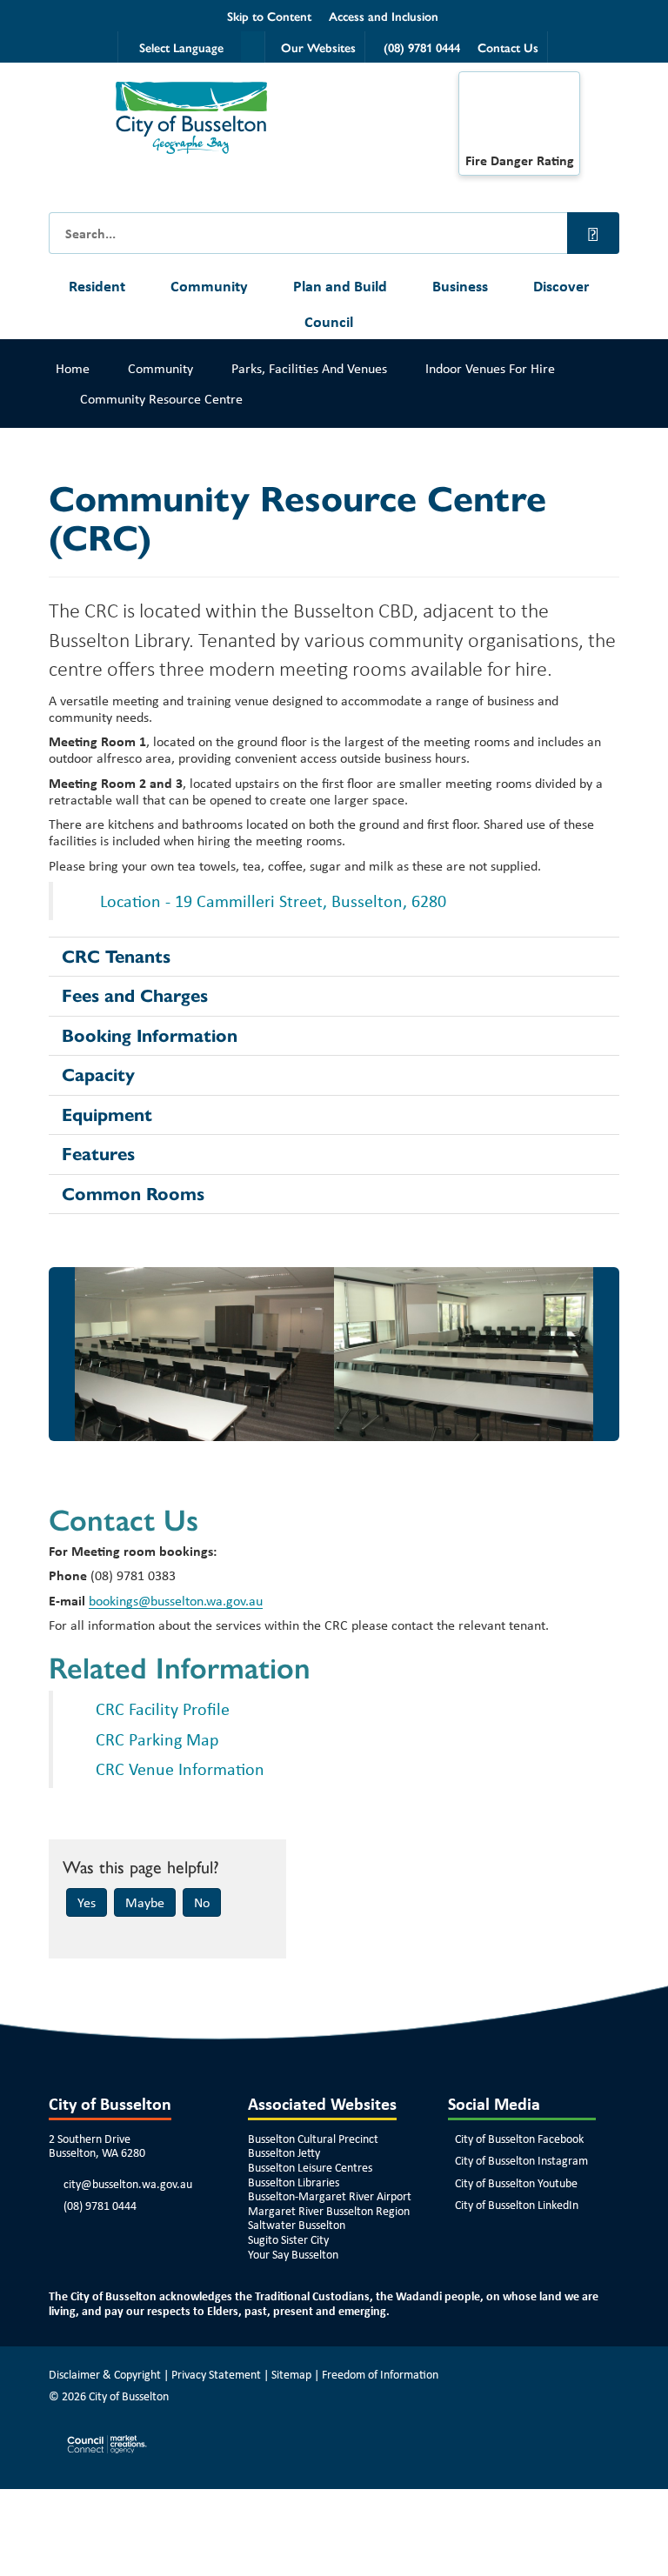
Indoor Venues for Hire (490, 368)
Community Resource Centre (161, 399)
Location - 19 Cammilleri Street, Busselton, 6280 (271, 901)
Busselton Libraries (294, 2182)
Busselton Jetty (284, 2152)
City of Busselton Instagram (521, 2160)
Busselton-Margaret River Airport (330, 2196)
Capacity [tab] (98, 1075)
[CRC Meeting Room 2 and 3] (464, 1354)
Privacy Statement (216, 2374)
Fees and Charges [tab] (135, 996)
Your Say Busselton (293, 2254)
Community (209, 286)
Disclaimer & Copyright (105, 2374)
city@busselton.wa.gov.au (128, 2184)
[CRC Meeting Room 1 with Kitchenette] (204, 1354)
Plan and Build (340, 286)
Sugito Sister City (288, 2239)
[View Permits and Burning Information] (519, 117)
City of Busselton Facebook (519, 2139)
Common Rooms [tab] (133, 1194)
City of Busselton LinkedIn (517, 2205)
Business (460, 286)
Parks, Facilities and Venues (309, 368)
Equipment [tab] (107, 1115)
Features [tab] (98, 1154)
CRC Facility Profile (163, 1708)
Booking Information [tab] (150, 1036)
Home (73, 368)
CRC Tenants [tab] (116, 957)
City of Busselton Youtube (516, 2183)
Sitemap (291, 2374)
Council (329, 321)
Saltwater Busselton (297, 2225)
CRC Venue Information (180, 1768)
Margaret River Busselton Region (329, 2211)
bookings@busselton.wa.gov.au (176, 1601)
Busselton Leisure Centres (310, 2167)
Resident (97, 286)
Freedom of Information (380, 2374)
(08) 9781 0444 (100, 2206)
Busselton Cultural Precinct (313, 2139)
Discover (561, 286)
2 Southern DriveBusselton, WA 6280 (97, 2146)
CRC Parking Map (157, 1739)
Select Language (181, 47)
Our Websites (318, 47)
